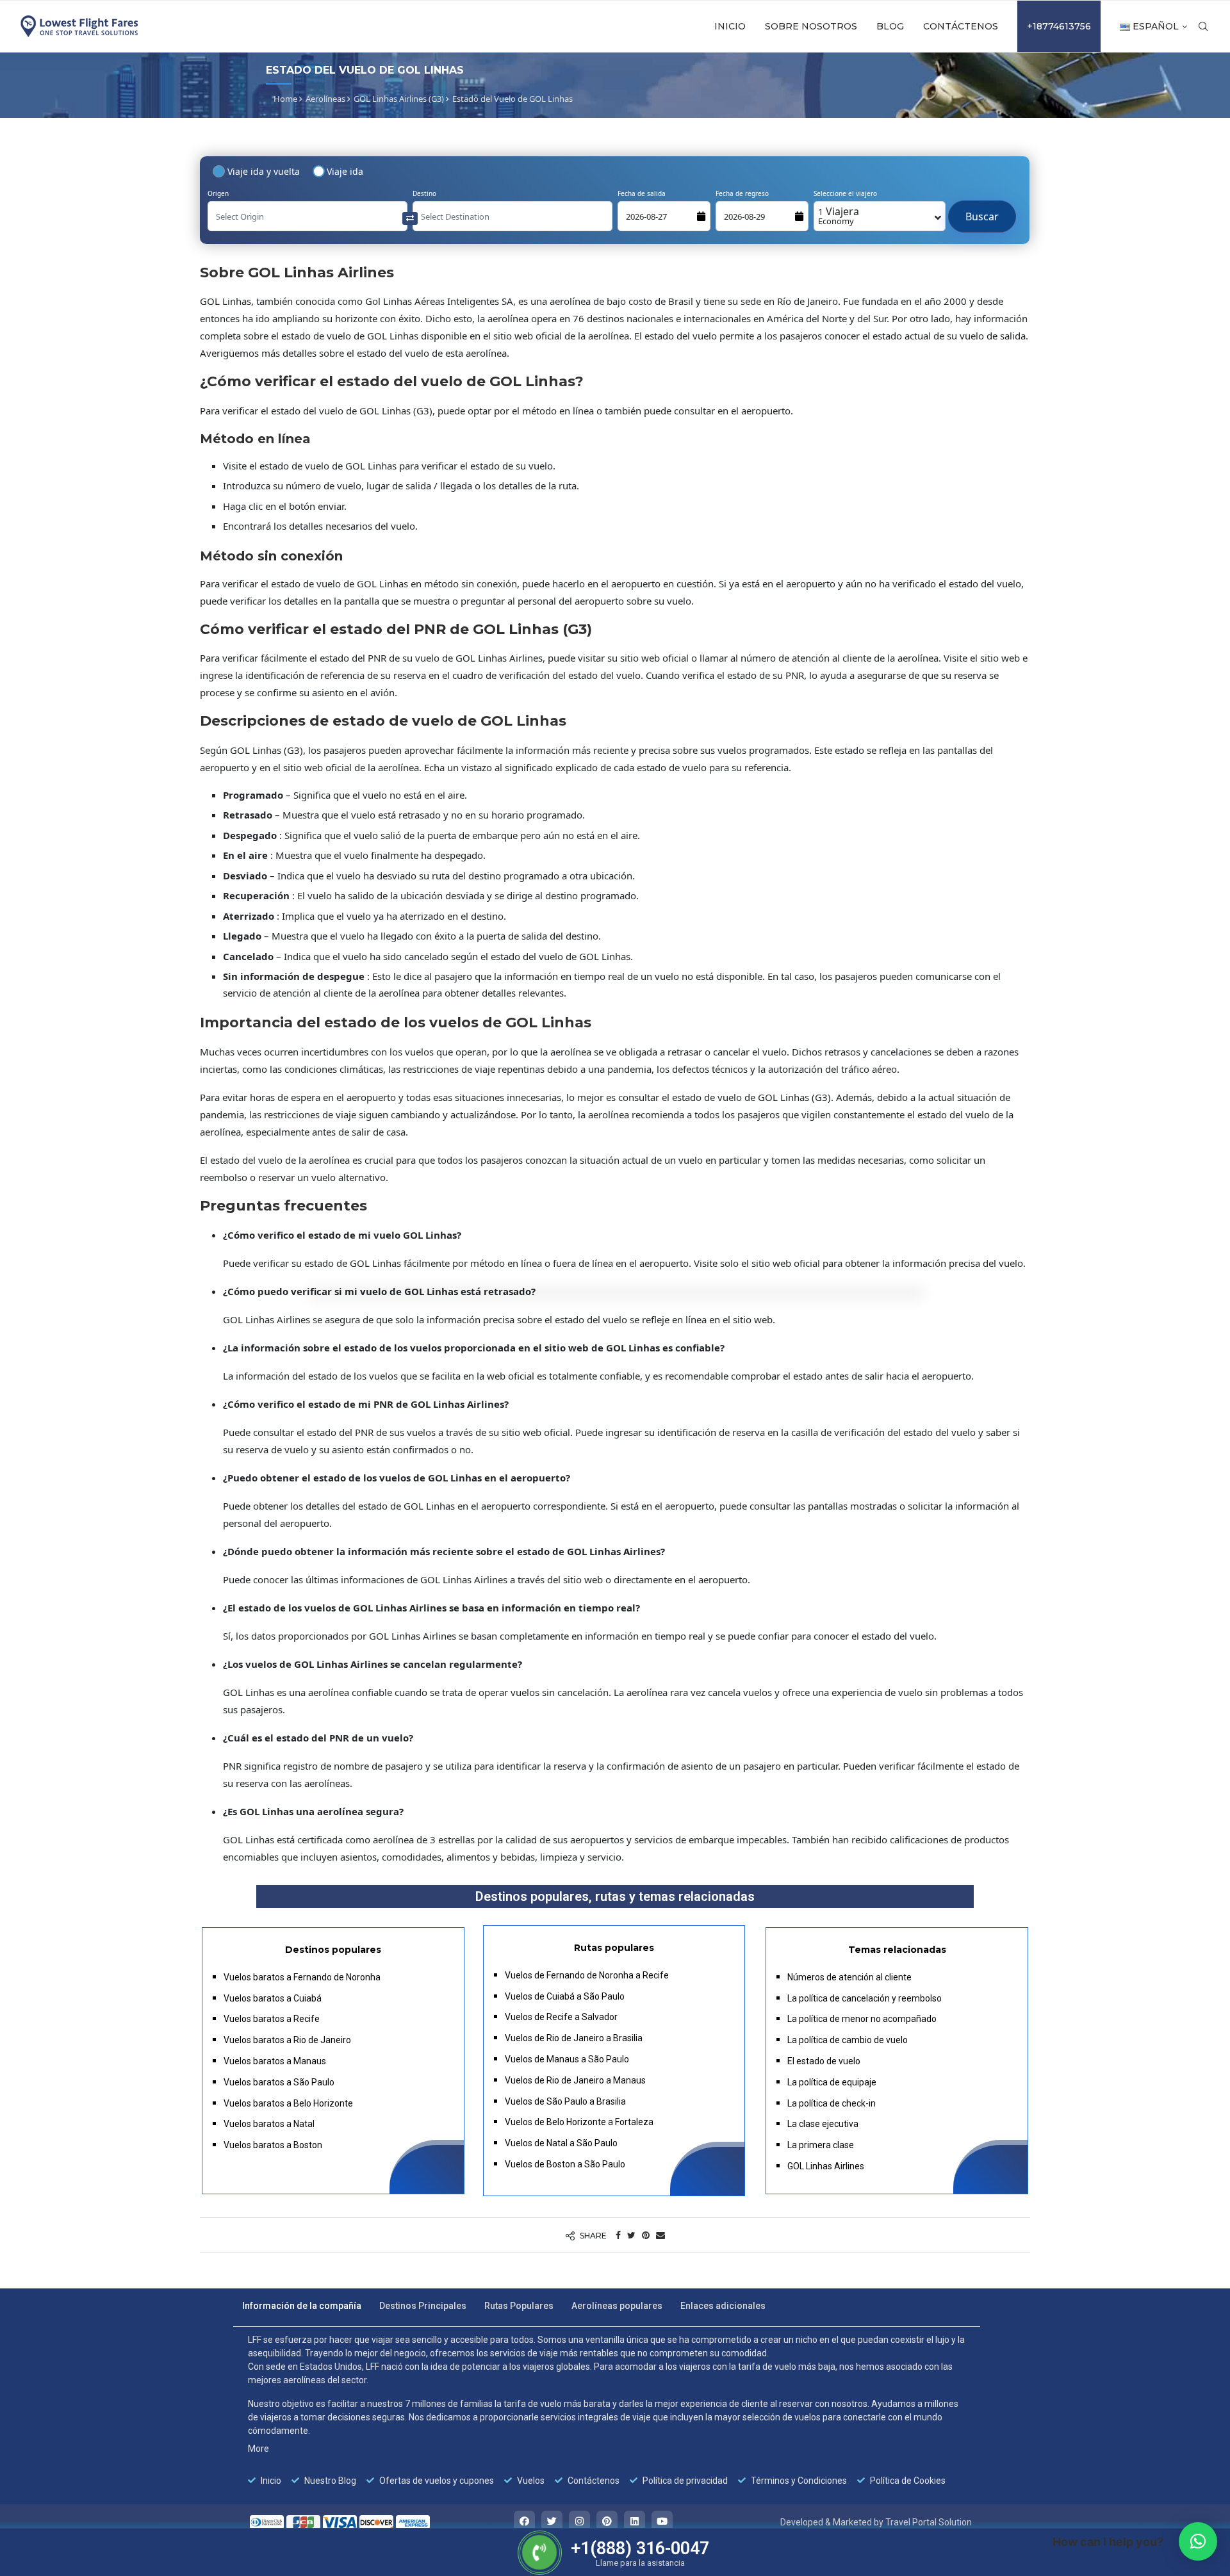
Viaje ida (345, 171)
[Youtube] (662, 2521)
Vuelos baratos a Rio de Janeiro (287, 2040)
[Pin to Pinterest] (646, 2235)
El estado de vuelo (824, 2061)
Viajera (839, 216)
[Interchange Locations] (410, 217)
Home (285, 99)
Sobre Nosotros (811, 26)
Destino (424, 193)
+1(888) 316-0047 (640, 2548)
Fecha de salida (642, 193)
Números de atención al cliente (849, 1977)
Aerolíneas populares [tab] (617, 2306)
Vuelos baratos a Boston (273, 2145)
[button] (1198, 2541)
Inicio (730, 26)
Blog (890, 26)
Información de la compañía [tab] (302, 2306)
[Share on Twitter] (631, 2235)
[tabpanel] (607, 2410)
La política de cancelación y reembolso (865, 1998)
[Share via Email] (660, 2235)
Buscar (982, 210)
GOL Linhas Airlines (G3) (399, 99)
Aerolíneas (325, 99)
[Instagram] (579, 2521)
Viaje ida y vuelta (264, 171)
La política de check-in (832, 2103)
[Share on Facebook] (618, 2235)
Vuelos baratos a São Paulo (279, 2082)
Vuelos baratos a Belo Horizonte (288, 2103)
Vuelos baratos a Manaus (275, 2061)
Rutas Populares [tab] (519, 2306)
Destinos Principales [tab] (423, 2306)
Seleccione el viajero (845, 193)
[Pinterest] (607, 2521)
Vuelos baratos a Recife (272, 2019)
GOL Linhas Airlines (826, 2166)
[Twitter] (552, 2521)
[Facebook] (524, 2521)
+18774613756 (1059, 26)
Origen (218, 193)
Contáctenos (961, 26)
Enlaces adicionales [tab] (723, 2306)
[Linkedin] (635, 2521)
